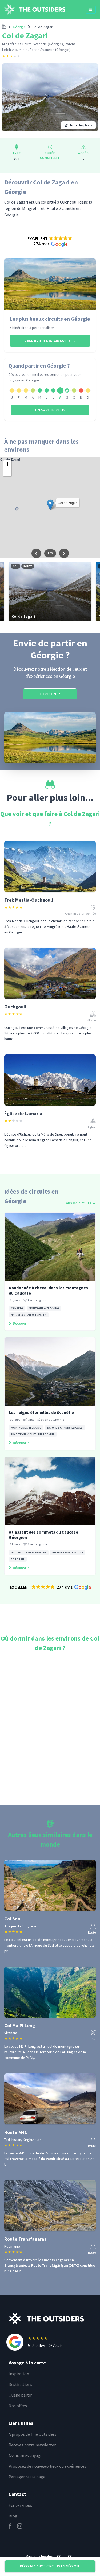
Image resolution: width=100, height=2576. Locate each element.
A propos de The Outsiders (32, 2434)
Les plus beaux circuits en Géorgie (50, 319)
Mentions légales (39, 2556)
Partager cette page (27, 2477)
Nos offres (18, 2406)
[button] (50, 241)
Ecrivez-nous (20, 2505)
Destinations (20, 2384)
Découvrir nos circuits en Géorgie (50, 2566)
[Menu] (91, 10)
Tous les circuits (80, 1203)
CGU (60, 2556)
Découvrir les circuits (50, 341)
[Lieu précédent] (36, 553)
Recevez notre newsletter (32, 2445)
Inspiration (19, 2374)
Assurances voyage (25, 2455)
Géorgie (19, 27)
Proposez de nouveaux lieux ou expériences (47, 2466)
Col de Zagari (43, 27)
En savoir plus (50, 410)
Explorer (50, 694)
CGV (71, 2556)
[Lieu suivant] (64, 553)
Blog (13, 2516)
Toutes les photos (81, 125)
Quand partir (20, 2395)
